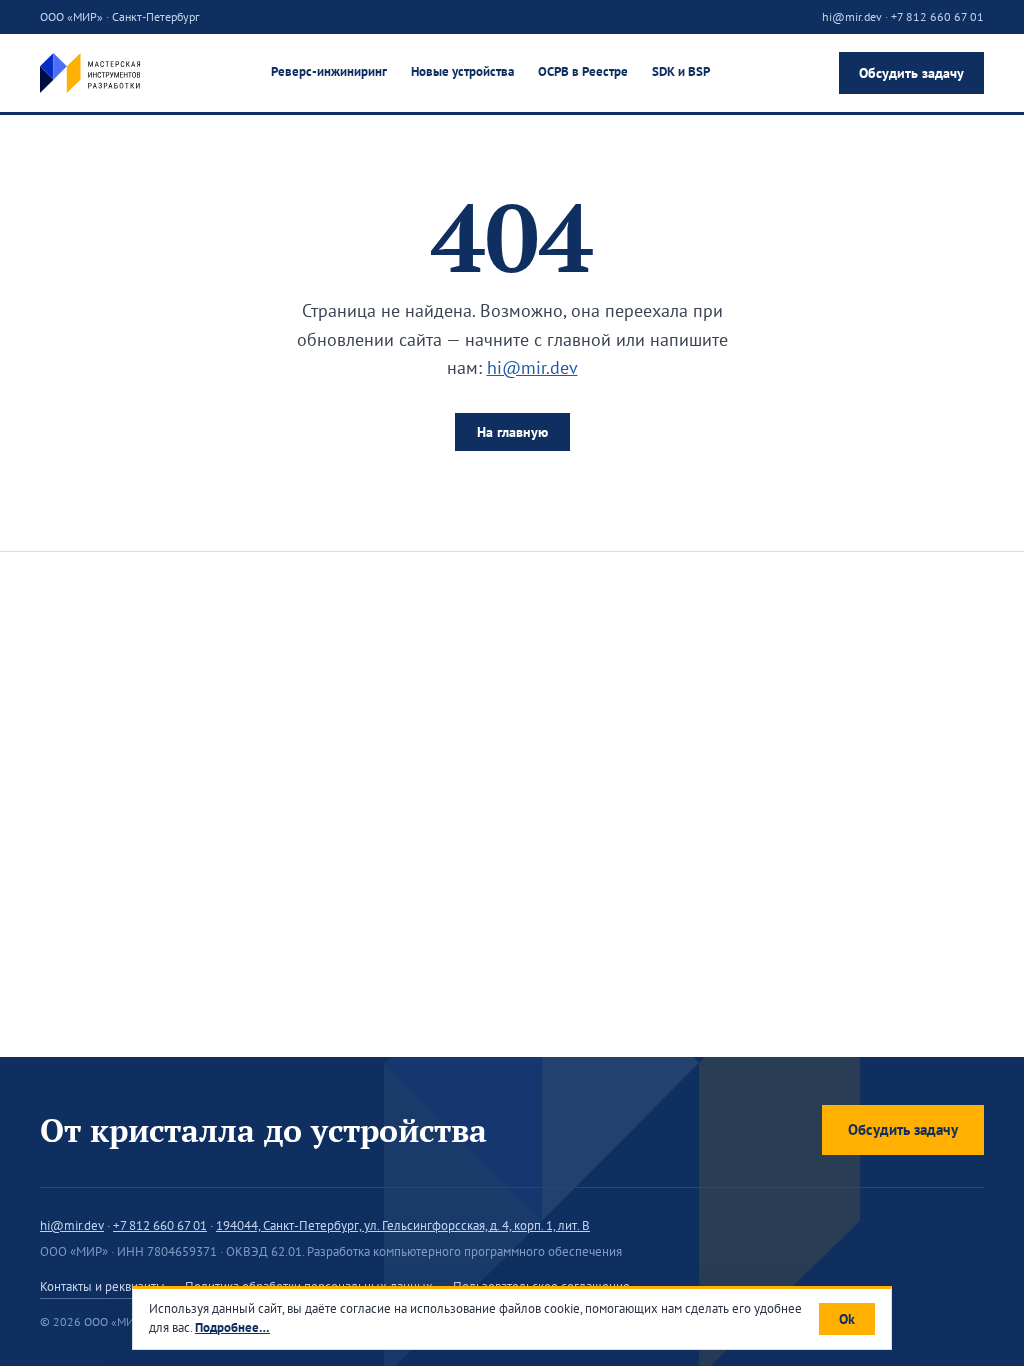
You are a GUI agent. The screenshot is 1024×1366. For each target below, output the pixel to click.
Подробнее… (232, 1327)
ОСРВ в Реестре (583, 71)
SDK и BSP (681, 71)
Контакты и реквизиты (102, 1286)
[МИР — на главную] (90, 73)
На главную (512, 432)
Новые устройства (462, 71)
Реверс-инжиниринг (329, 71)
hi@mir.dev (852, 16)
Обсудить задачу (911, 73)
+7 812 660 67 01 (937, 16)
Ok (847, 1319)
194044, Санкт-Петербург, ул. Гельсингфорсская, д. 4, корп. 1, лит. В (403, 1225)
